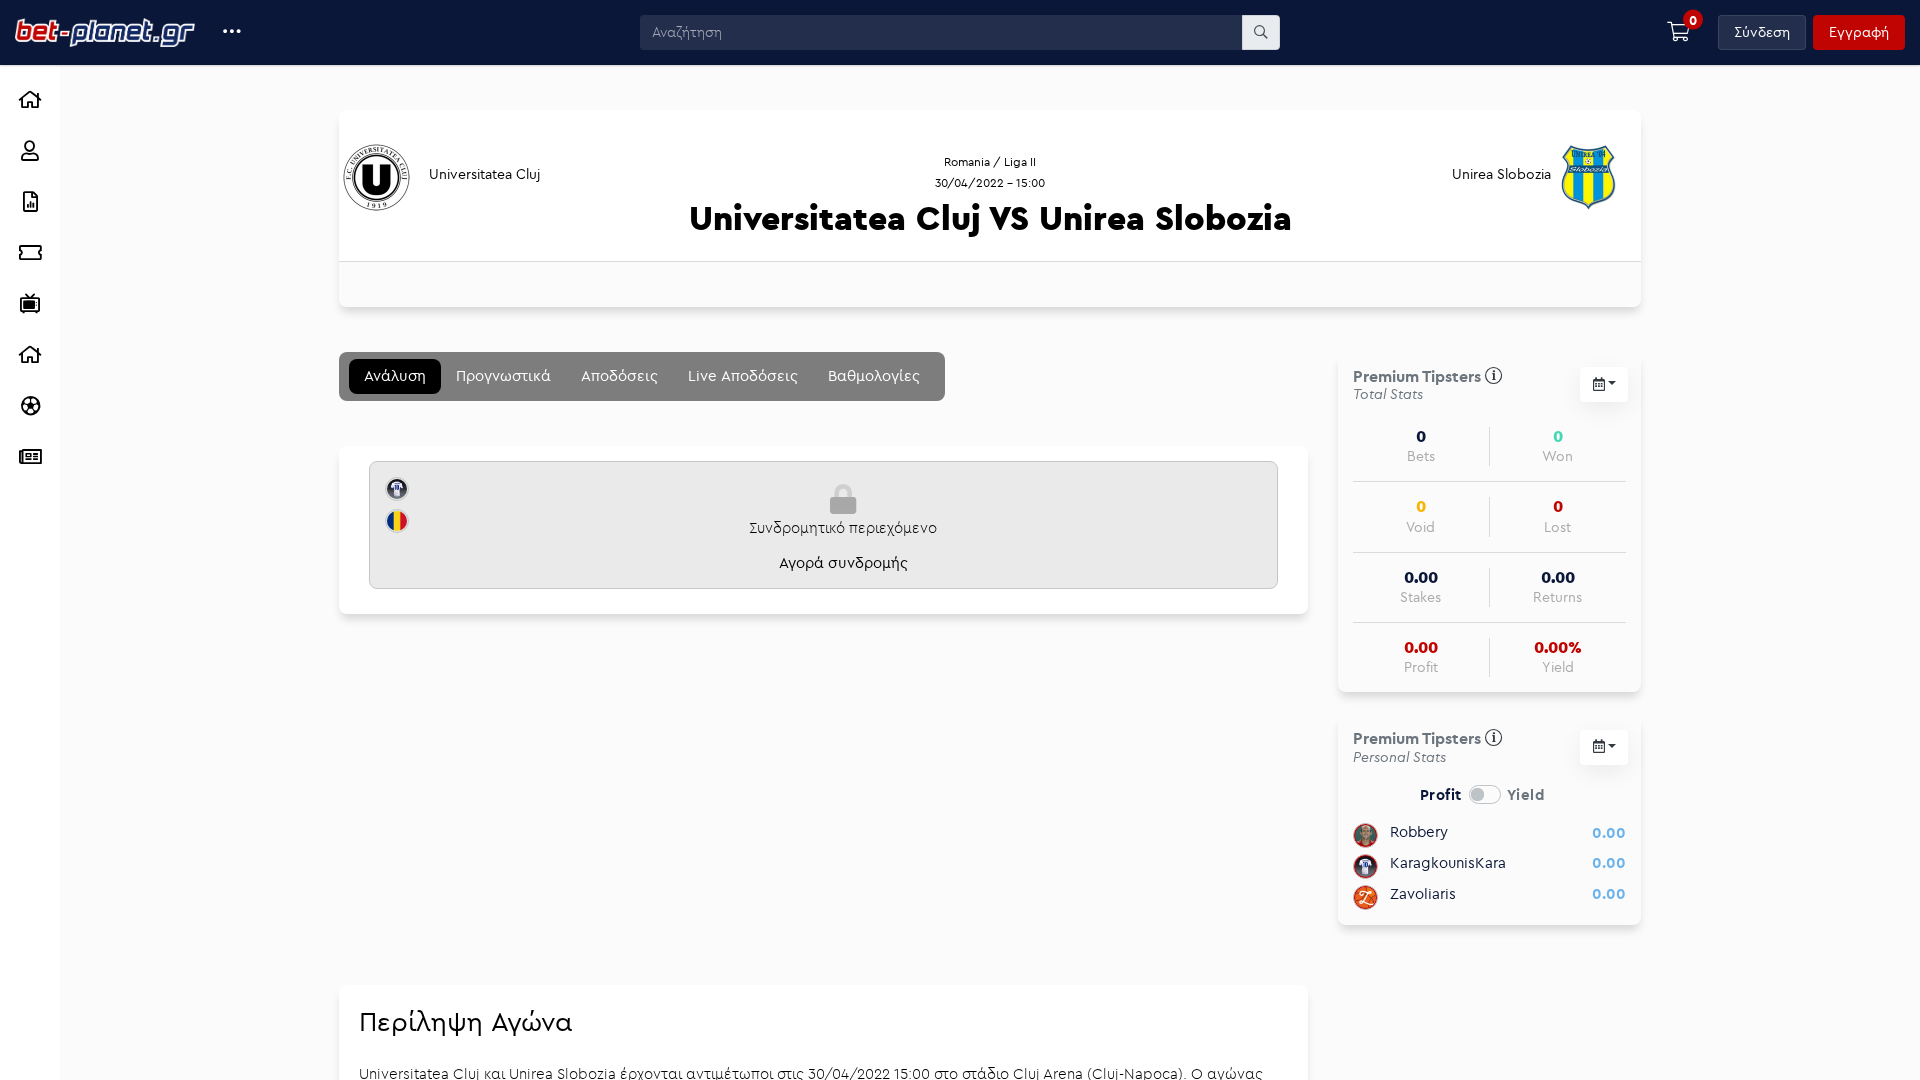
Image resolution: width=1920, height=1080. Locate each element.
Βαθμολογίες (874, 375)
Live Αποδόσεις (743, 375)
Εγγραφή (1859, 32)
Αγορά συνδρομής (843, 562)
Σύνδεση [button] (1762, 32)
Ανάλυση (395, 375)
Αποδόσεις (619, 375)
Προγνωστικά (503, 375)
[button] (232, 32)
